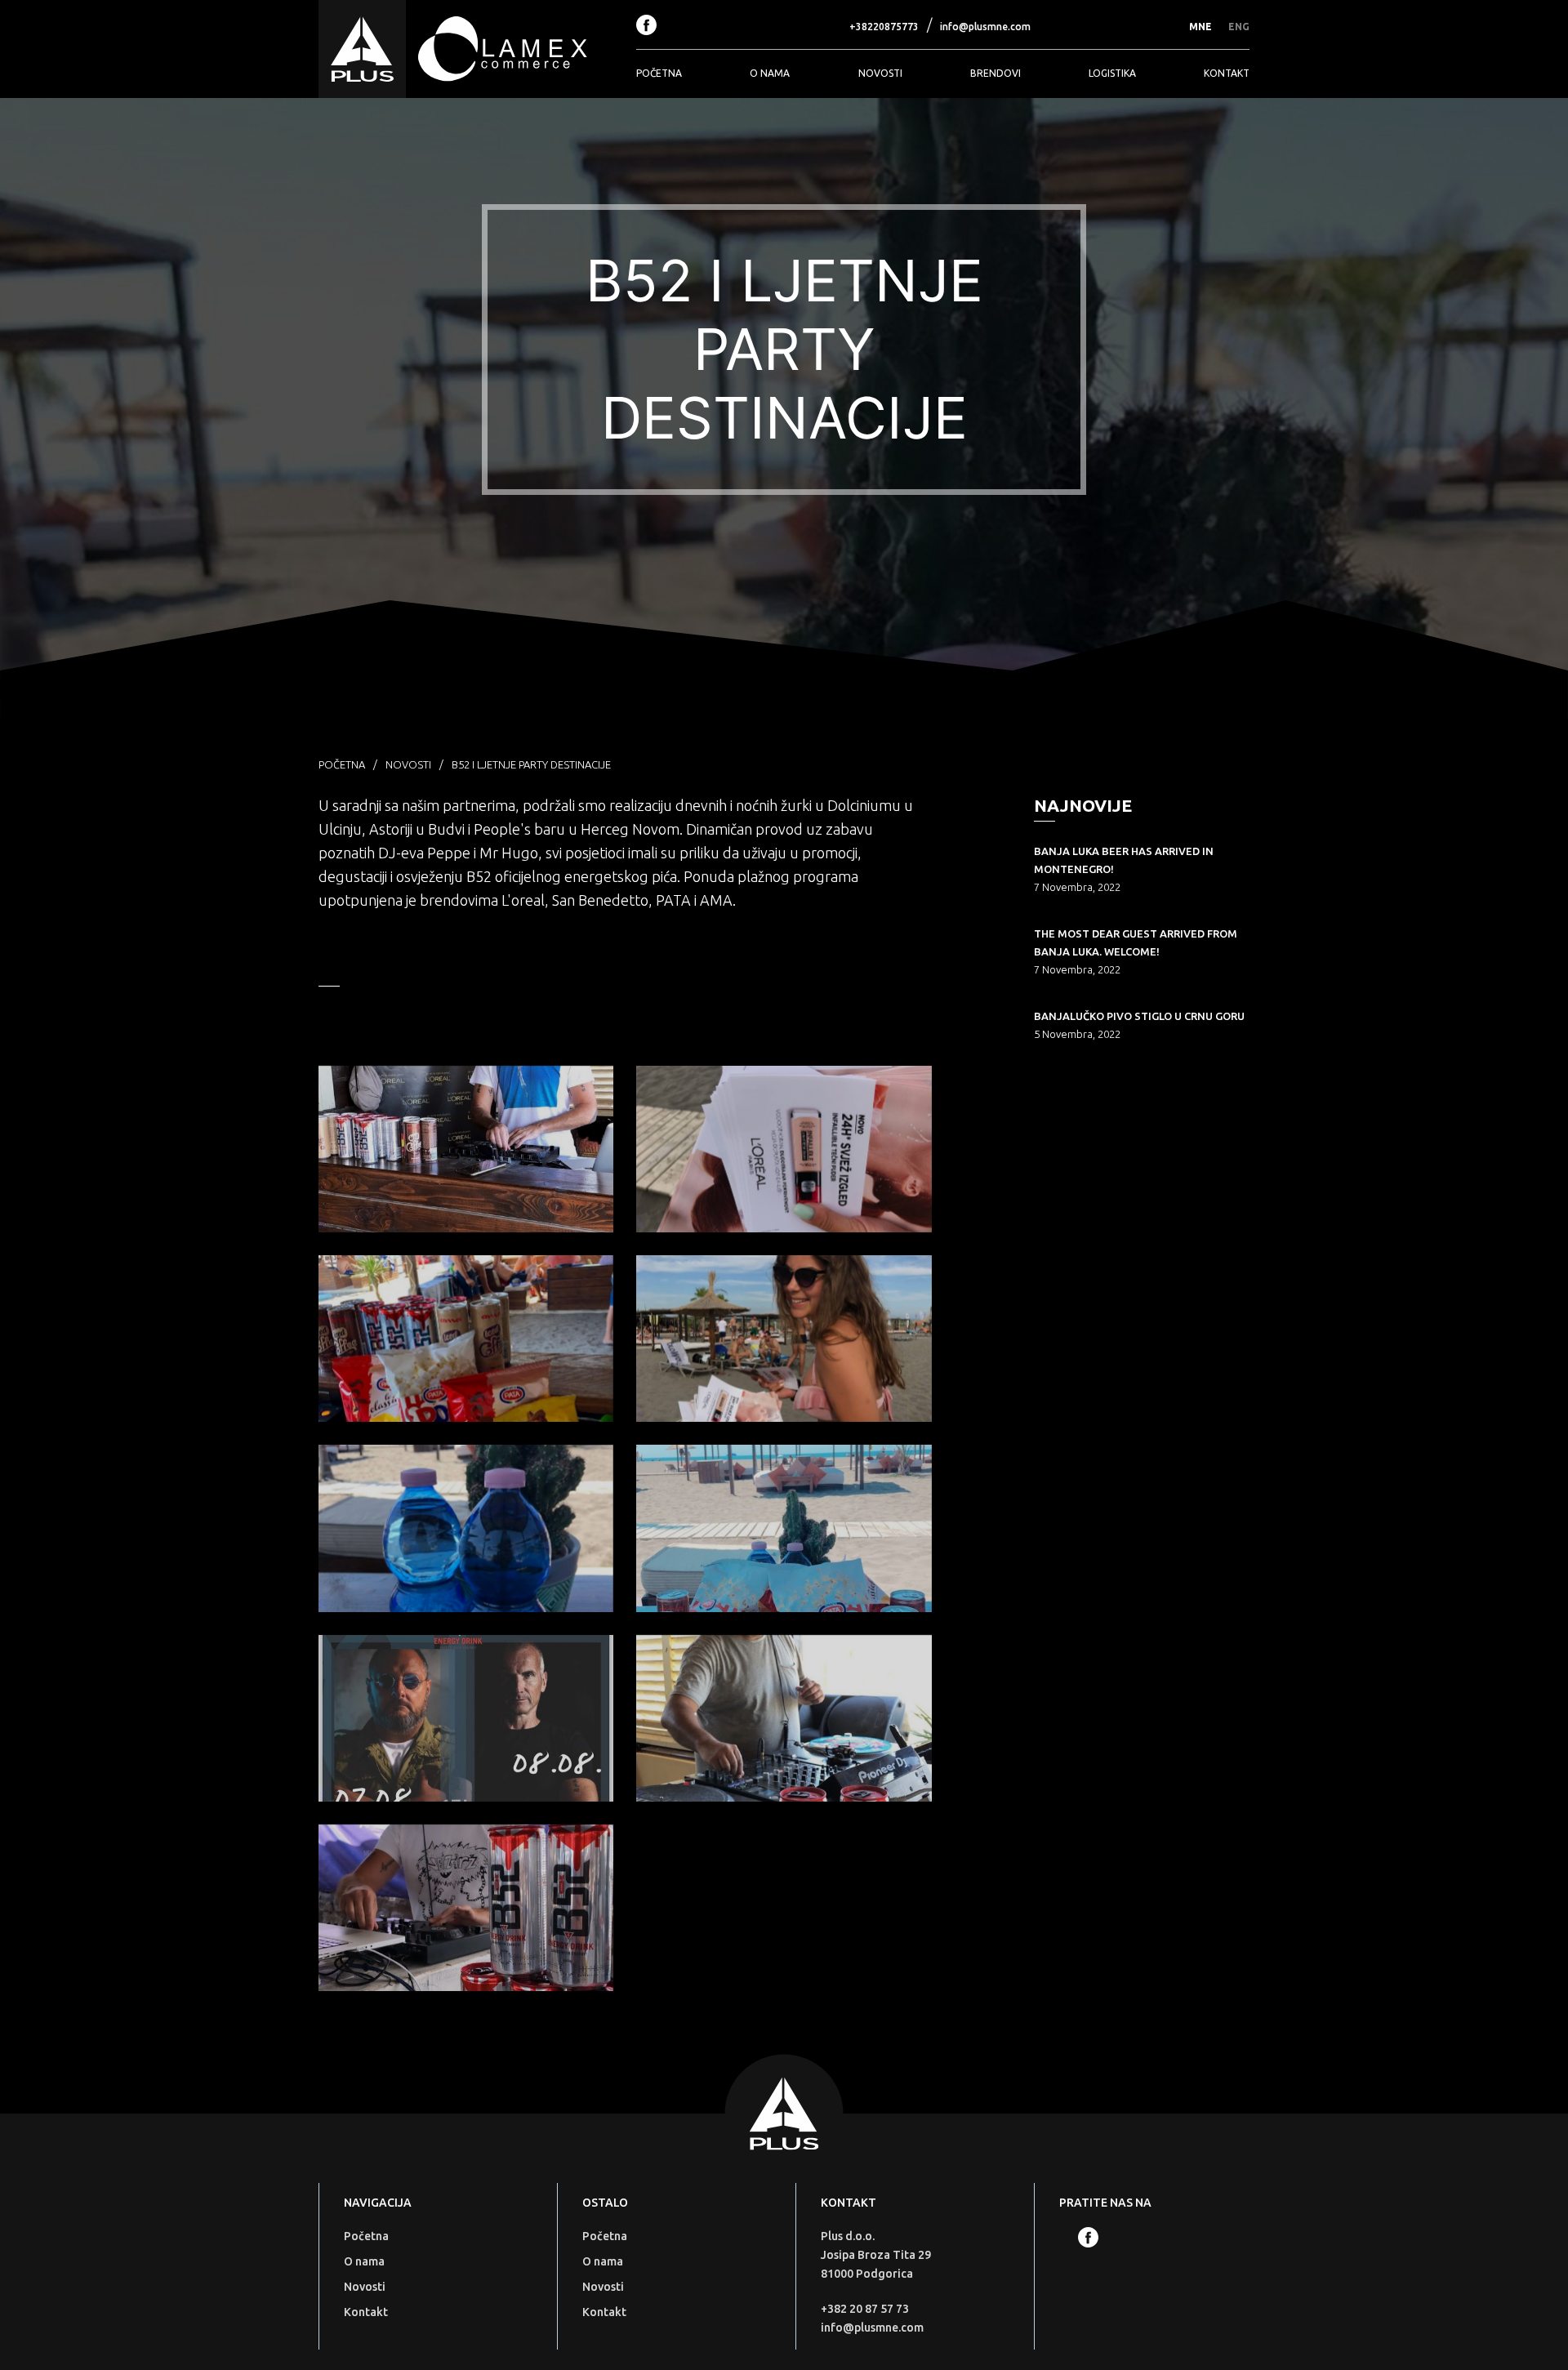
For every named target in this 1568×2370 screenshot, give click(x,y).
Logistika (1112, 73)
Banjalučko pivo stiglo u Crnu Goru (1139, 1016)
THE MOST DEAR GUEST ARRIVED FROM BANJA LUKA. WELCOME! (1136, 942)
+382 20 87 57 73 (865, 2309)
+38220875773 (884, 27)
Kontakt (1227, 73)
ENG (1239, 27)
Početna (659, 73)
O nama (770, 73)
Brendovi (996, 73)
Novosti (880, 73)
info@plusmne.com (985, 27)
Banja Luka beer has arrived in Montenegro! (1124, 860)
